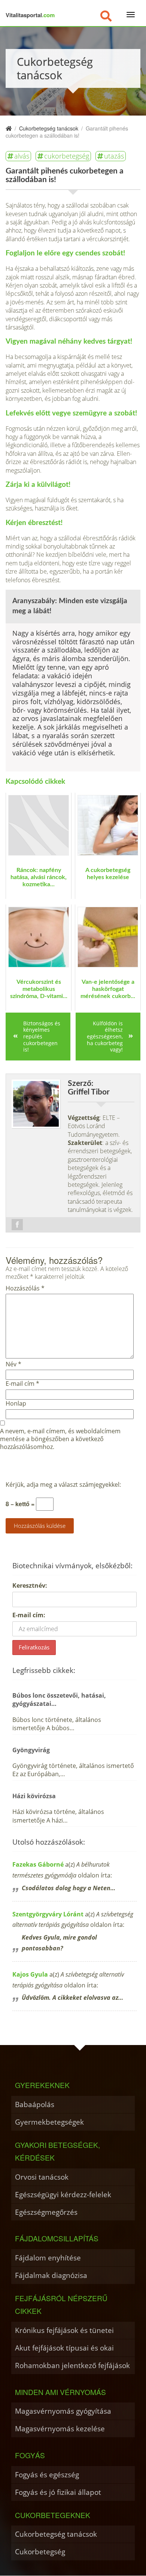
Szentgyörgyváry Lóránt (48, 1914)
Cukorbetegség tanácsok (56, 2534)
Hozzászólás (25, 1288)
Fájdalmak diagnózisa (51, 2275)
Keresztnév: (30, 1585)
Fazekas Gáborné (38, 1864)
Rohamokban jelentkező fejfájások (72, 2365)
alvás (22, 156)
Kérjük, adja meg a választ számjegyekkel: (63, 1485)
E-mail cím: (29, 1615)
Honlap (16, 1404)
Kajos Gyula (30, 1974)
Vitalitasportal (30, 15)
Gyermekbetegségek (49, 2122)
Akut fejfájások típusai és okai (64, 2348)
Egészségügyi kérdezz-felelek (63, 2194)
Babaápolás (35, 2104)
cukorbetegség (67, 156)
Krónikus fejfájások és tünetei (64, 2330)
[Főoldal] (9, 128)
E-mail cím (22, 1384)
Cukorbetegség (40, 2552)
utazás (114, 156)
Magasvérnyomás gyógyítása (63, 2411)
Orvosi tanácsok (42, 2177)
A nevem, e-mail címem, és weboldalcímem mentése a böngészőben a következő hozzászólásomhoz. (60, 1439)
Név (13, 1364)
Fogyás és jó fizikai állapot (58, 2492)
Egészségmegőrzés (46, 2212)
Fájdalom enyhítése (48, 2258)
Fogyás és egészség (47, 2474)
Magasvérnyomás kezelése (60, 2428)
